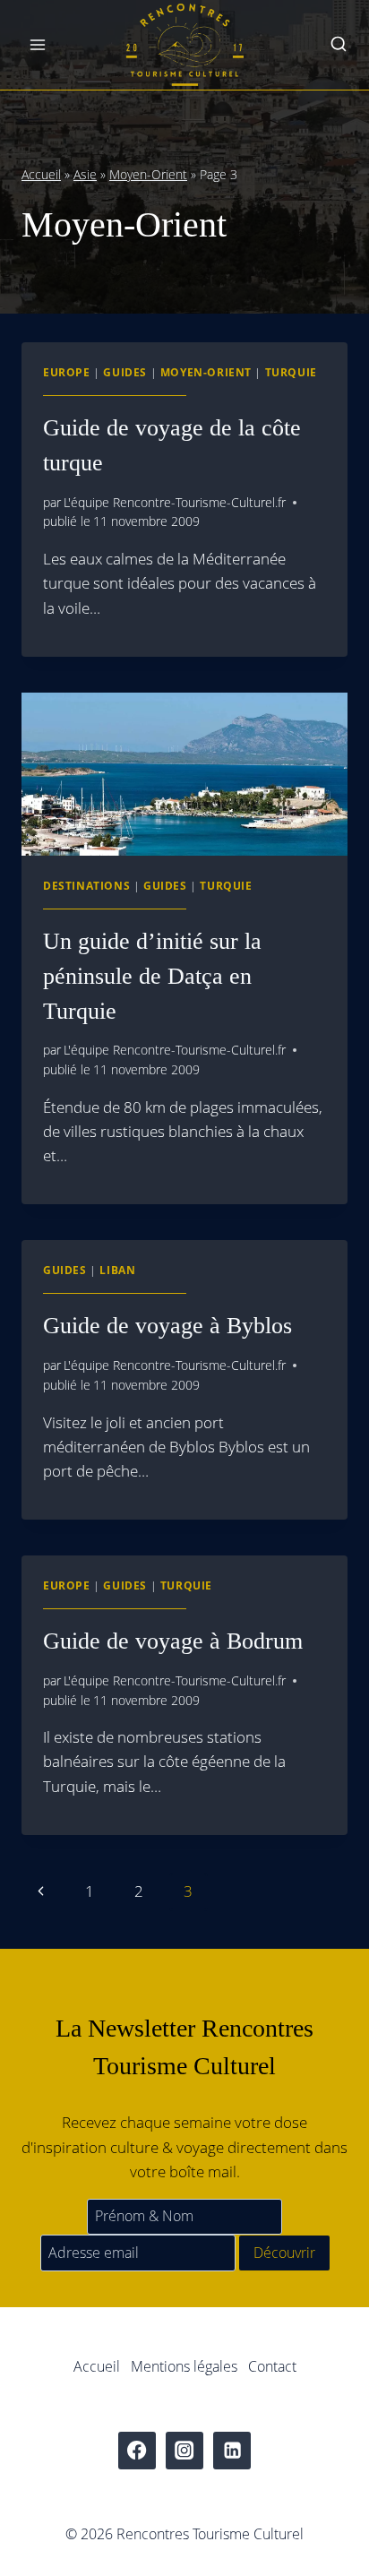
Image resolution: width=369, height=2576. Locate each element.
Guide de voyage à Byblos (167, 1326)
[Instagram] (185, 2451)
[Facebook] (137, 2451)
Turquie (291, 372)
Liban (117, 1270)
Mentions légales (184, 2366)
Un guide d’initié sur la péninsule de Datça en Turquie (152, 976)
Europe (67, 372)
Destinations (86, 885)
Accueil (41, 174)
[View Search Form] (339, 45)
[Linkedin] (232, 2451)
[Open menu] (38, 44)
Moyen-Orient (148, 174)
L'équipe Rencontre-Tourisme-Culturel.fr (175, 502)
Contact (272, 2366)
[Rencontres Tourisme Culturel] (184, 45)
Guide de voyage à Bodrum (173, 1641)
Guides (125, 372)
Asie (85, 174)
